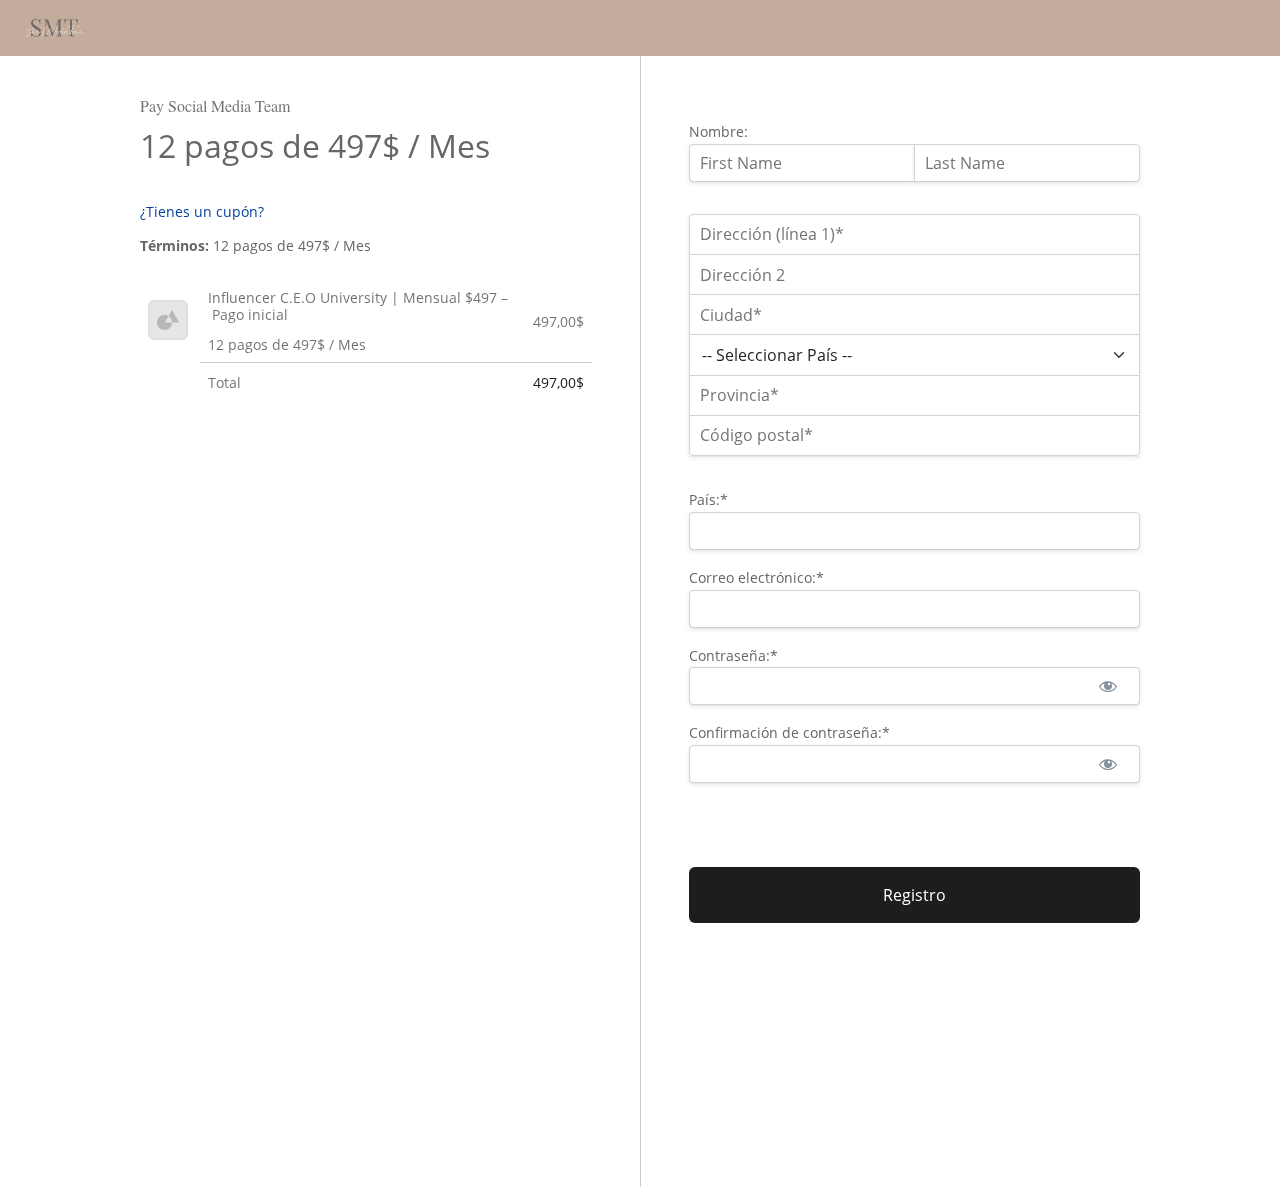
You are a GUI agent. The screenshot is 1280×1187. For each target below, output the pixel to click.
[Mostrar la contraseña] (1107, 686)
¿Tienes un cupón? (202, 211)
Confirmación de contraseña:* (789, 732)
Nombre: (718, 131)
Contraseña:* (733, 655)
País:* (708, 499)
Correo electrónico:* (756, 577)
